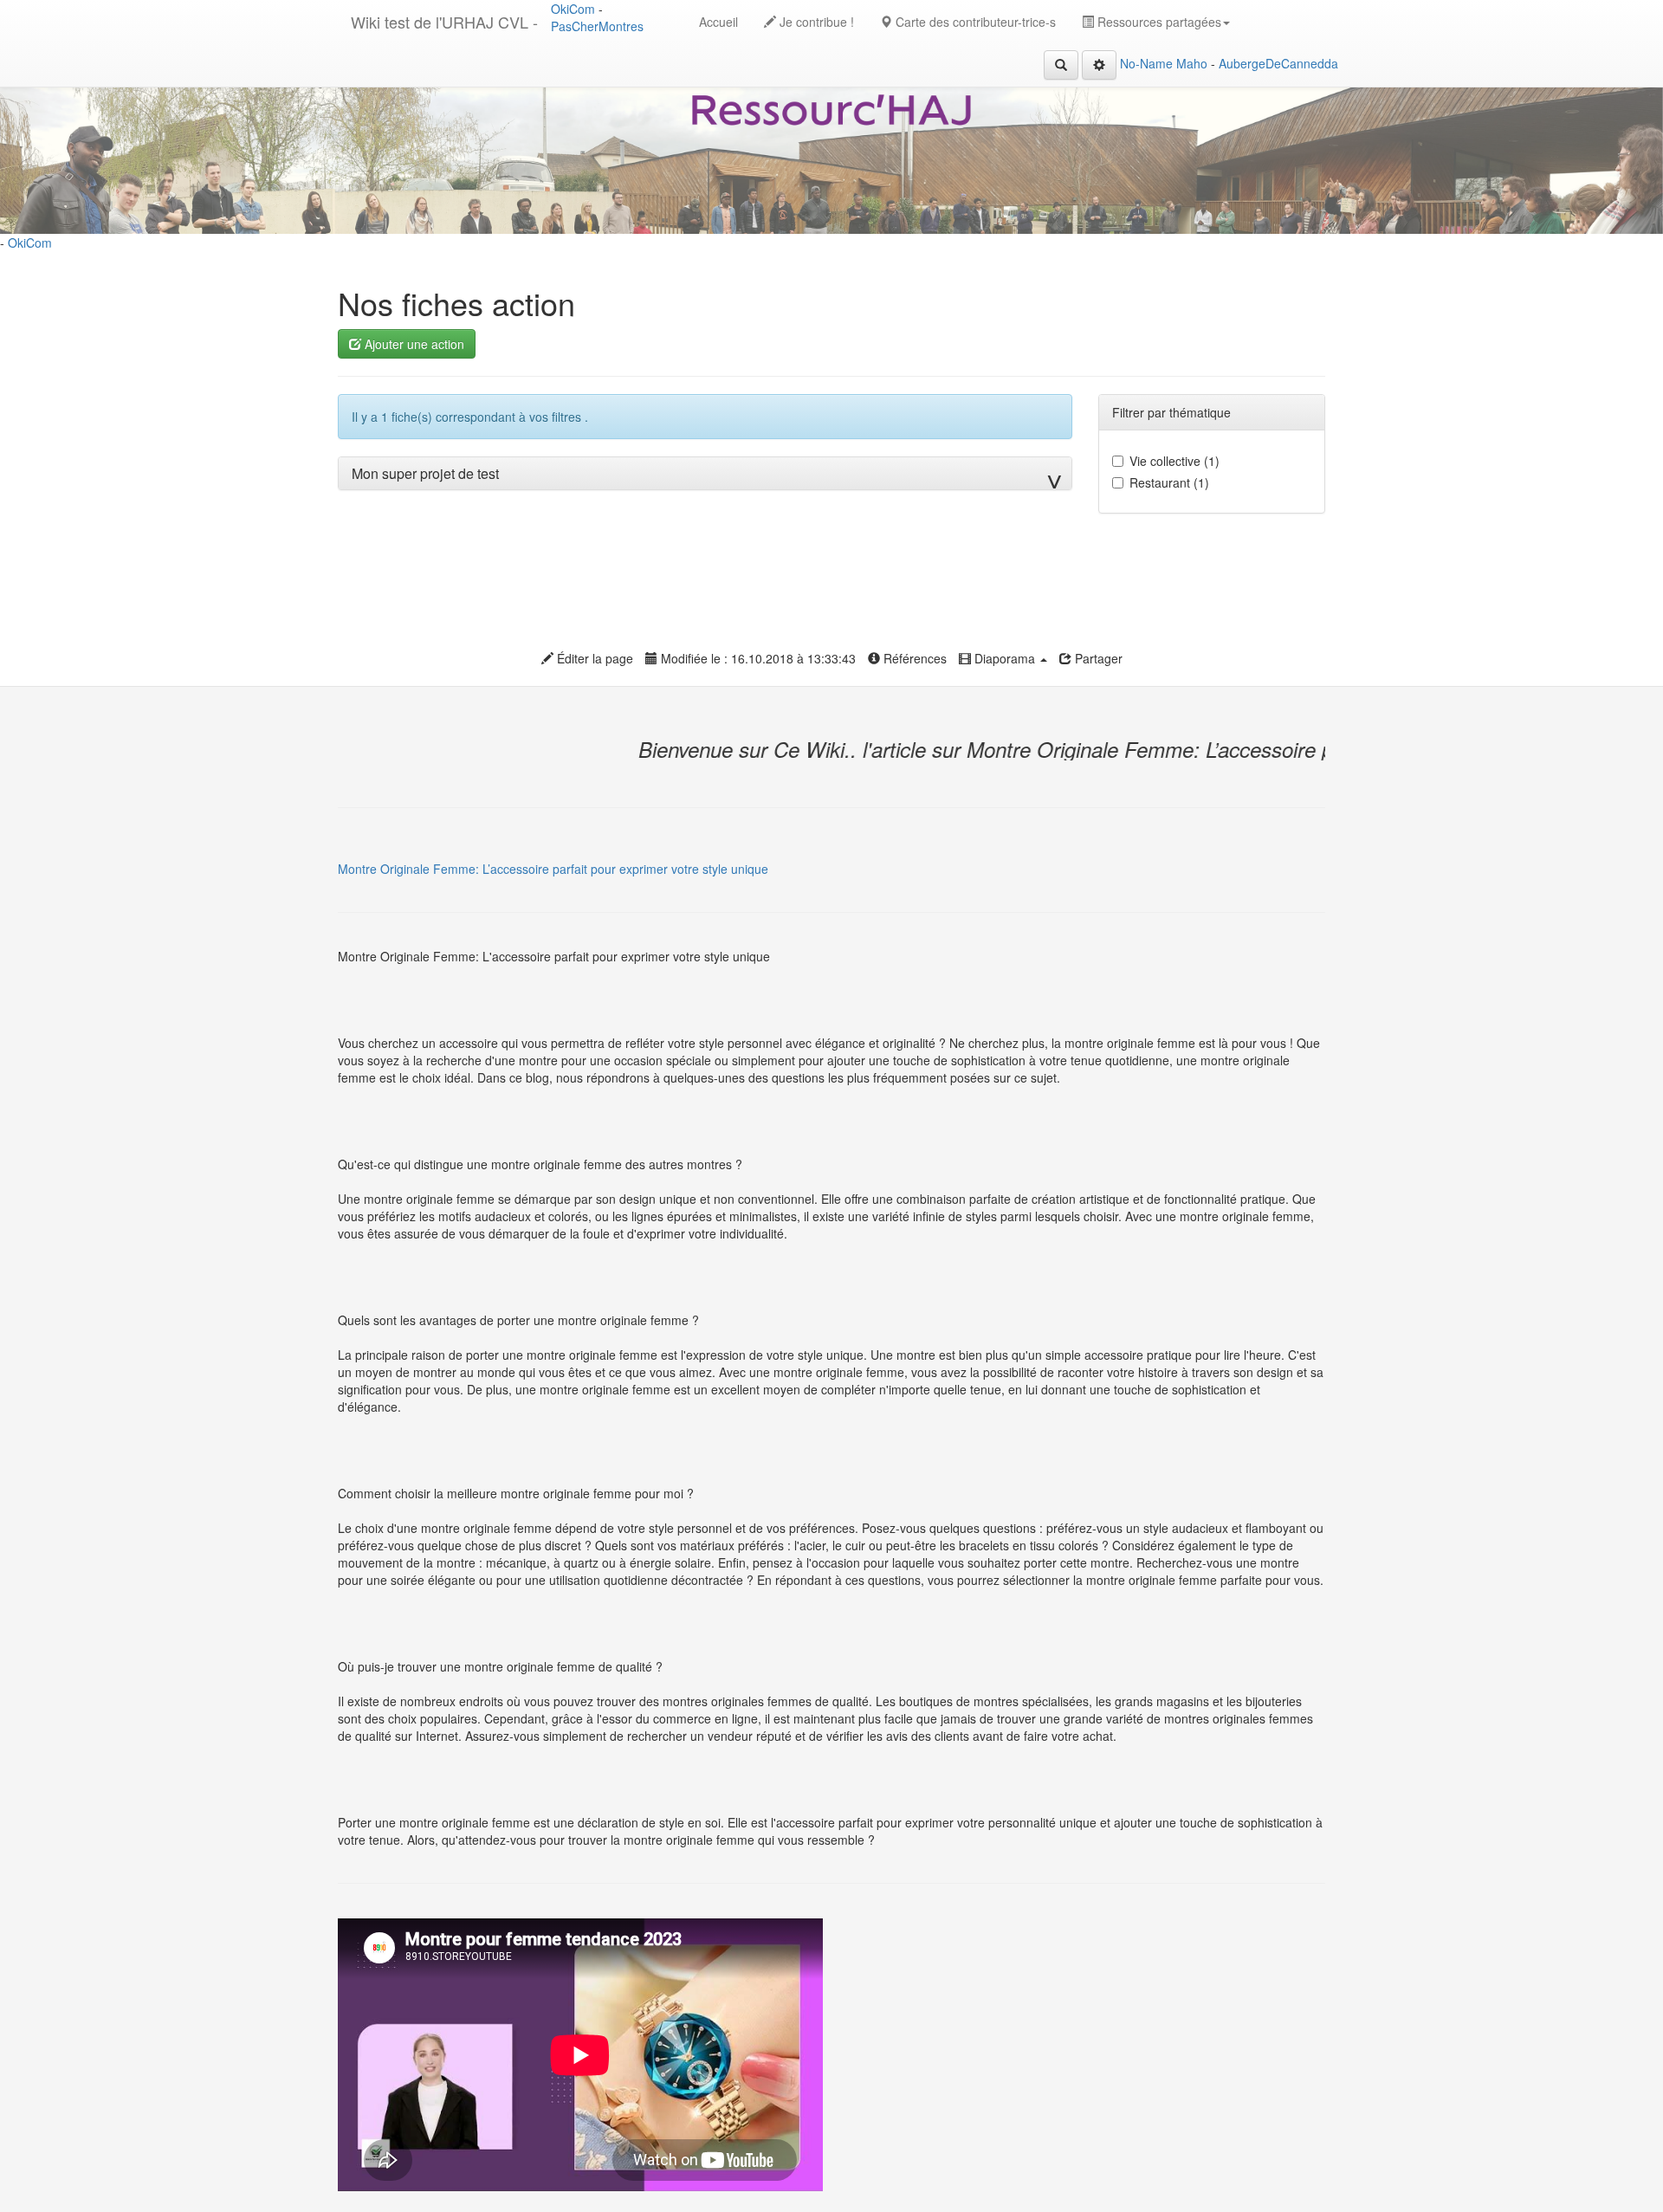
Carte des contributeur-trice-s (974, 22)
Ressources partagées (1158, 22)
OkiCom (575, 9)
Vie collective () (1174, 461)
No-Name (1146, 63)
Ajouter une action (413, 344)
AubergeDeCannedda (1278, 63)
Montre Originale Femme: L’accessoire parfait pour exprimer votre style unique (553, 869)
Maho (1192, 63)
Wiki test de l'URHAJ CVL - (444, 22)
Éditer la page (593, 658)
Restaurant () (1169, 482)
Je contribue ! (815, 22)
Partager (1097, 658)
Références (913, 658)
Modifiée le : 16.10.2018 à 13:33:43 (757, 658)
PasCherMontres (597, 26)
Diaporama (1005, 658)
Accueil (718, 22)
